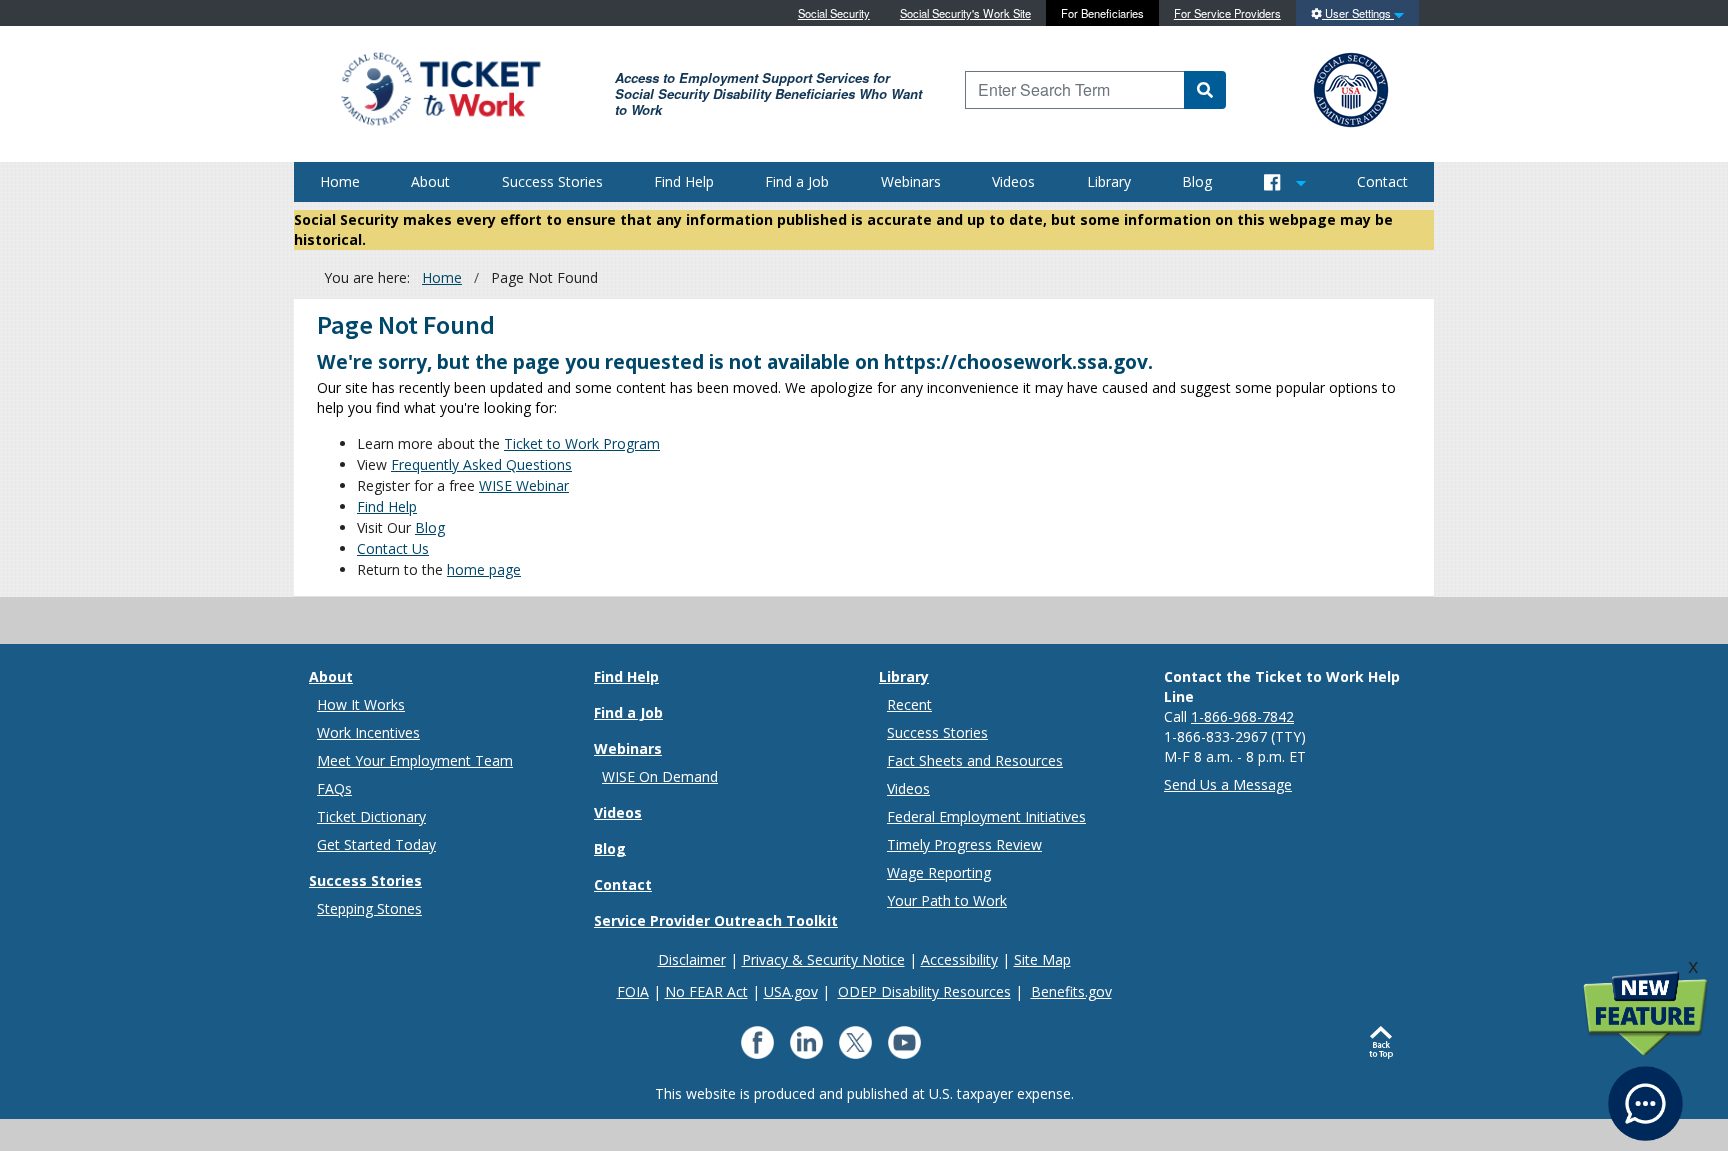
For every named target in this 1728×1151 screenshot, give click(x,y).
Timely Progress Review (964, 844)
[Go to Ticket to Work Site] (439, 87)
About (430, 181)
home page (484, 569)
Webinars (911, 181)
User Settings (1358, 13)
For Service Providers (1227, 13)
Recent (909, 704)
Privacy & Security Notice (823, 959)
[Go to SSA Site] (1352, 87)
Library (1109, 181)
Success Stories (552, 181)
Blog (1197, 181)
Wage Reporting (939, 872)
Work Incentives (368, 732)
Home (340, 181)
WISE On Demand (660, 776)
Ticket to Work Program (582, 443)
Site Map (1042, 959)
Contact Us (393, 548)
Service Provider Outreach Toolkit (716, 920)
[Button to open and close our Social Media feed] (1285, 182)
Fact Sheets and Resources (975, 760)
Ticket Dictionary (371, 816)
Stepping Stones (369, 908)
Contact (1382, 181)
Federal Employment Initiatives (986, 816)
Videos (1013, 181)
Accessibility (959, 959)
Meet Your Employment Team (415, 760)
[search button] (1205, 90)
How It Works (361, 704)
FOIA (633, 991)
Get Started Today (376, 844)
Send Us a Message (1228, 784)
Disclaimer (692, 959)
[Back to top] (1385, 1043)
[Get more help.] (1645, 1093)
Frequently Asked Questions (481, 464)
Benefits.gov (1071, 991)
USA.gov (791, 991)
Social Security (834, 13)
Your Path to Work (947, 900)
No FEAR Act (706, 991)
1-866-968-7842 (1242, 716)
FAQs (334, 788)
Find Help (684, 181)
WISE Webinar (524, 485)
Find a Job (797, 181)
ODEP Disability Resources (924, 991)
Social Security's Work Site (965, 13)
